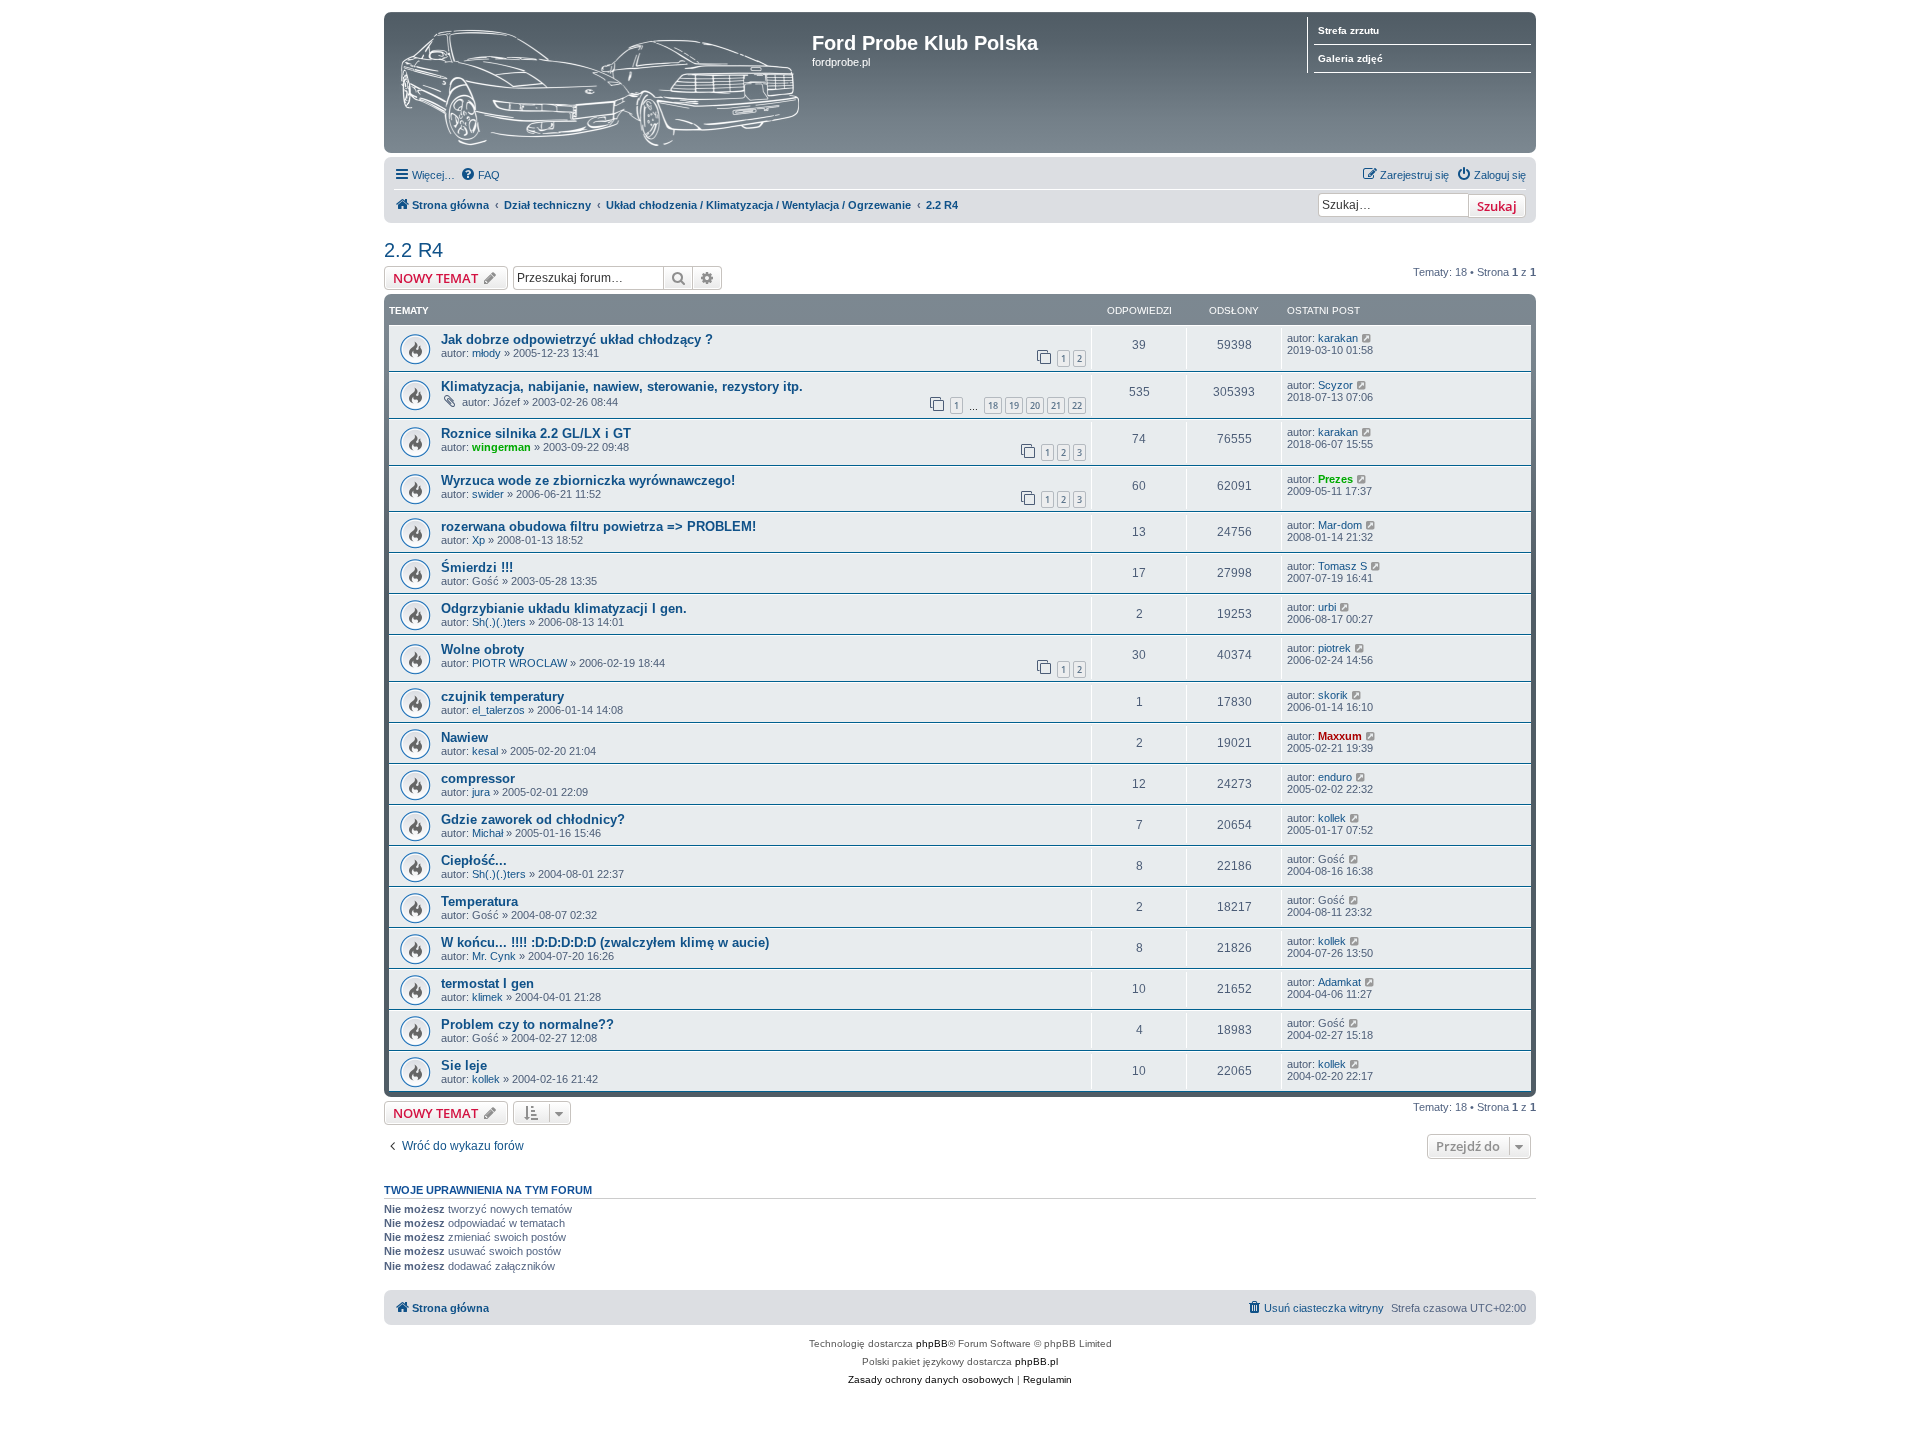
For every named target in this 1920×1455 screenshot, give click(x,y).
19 (1014, 405)
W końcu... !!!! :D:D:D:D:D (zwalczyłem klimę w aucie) (605, 942)
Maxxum (1340, 736)
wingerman (501, 447)
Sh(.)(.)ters (499, 622)
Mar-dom (1340, 525)
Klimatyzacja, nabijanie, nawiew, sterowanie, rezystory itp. (622, 386)
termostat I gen (487, 983)
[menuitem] (480, 175)
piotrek (1334, 648)
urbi (1327, 607)
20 (1035, 405)
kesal (485, 751)
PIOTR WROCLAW (519, 663)
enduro (1335, 777)
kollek (1332, 818)
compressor (478, 778)
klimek (487, 997)
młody (486, 353)
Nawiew (464, 737)
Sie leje (464, 1065)
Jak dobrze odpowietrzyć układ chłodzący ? (577, 339)
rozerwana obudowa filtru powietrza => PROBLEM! (598, 526)
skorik (1333, 695)
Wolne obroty (482, 649)
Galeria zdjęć (1350, 58)
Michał (487, 833)
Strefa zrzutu (1348, 30)
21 (1056, 405)
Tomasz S (1342, 566)
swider (488, 494)
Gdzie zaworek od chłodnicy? (533, 819)
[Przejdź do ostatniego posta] (1367, 338)
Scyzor (1335, 385)
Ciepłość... (474, 860)
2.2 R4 (413, 250)
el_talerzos (498, 710)
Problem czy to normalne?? (527, 1024)
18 (993, 405)
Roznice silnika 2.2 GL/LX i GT (536, 433)
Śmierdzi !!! (477, 567)
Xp (478, 540)
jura (481, 792)
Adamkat (1339, 982)
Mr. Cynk (494, 956)
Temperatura (479, 901)
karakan (1338, 338)
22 (1077, 405)
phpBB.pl (1036, 1361)
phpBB (932, 1343)
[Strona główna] (600, 82)
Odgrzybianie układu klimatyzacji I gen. (564, 608)
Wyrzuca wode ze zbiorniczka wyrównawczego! (588, 480)
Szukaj (1497, 206)
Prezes (1335, 479)
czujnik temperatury (502, 696)
